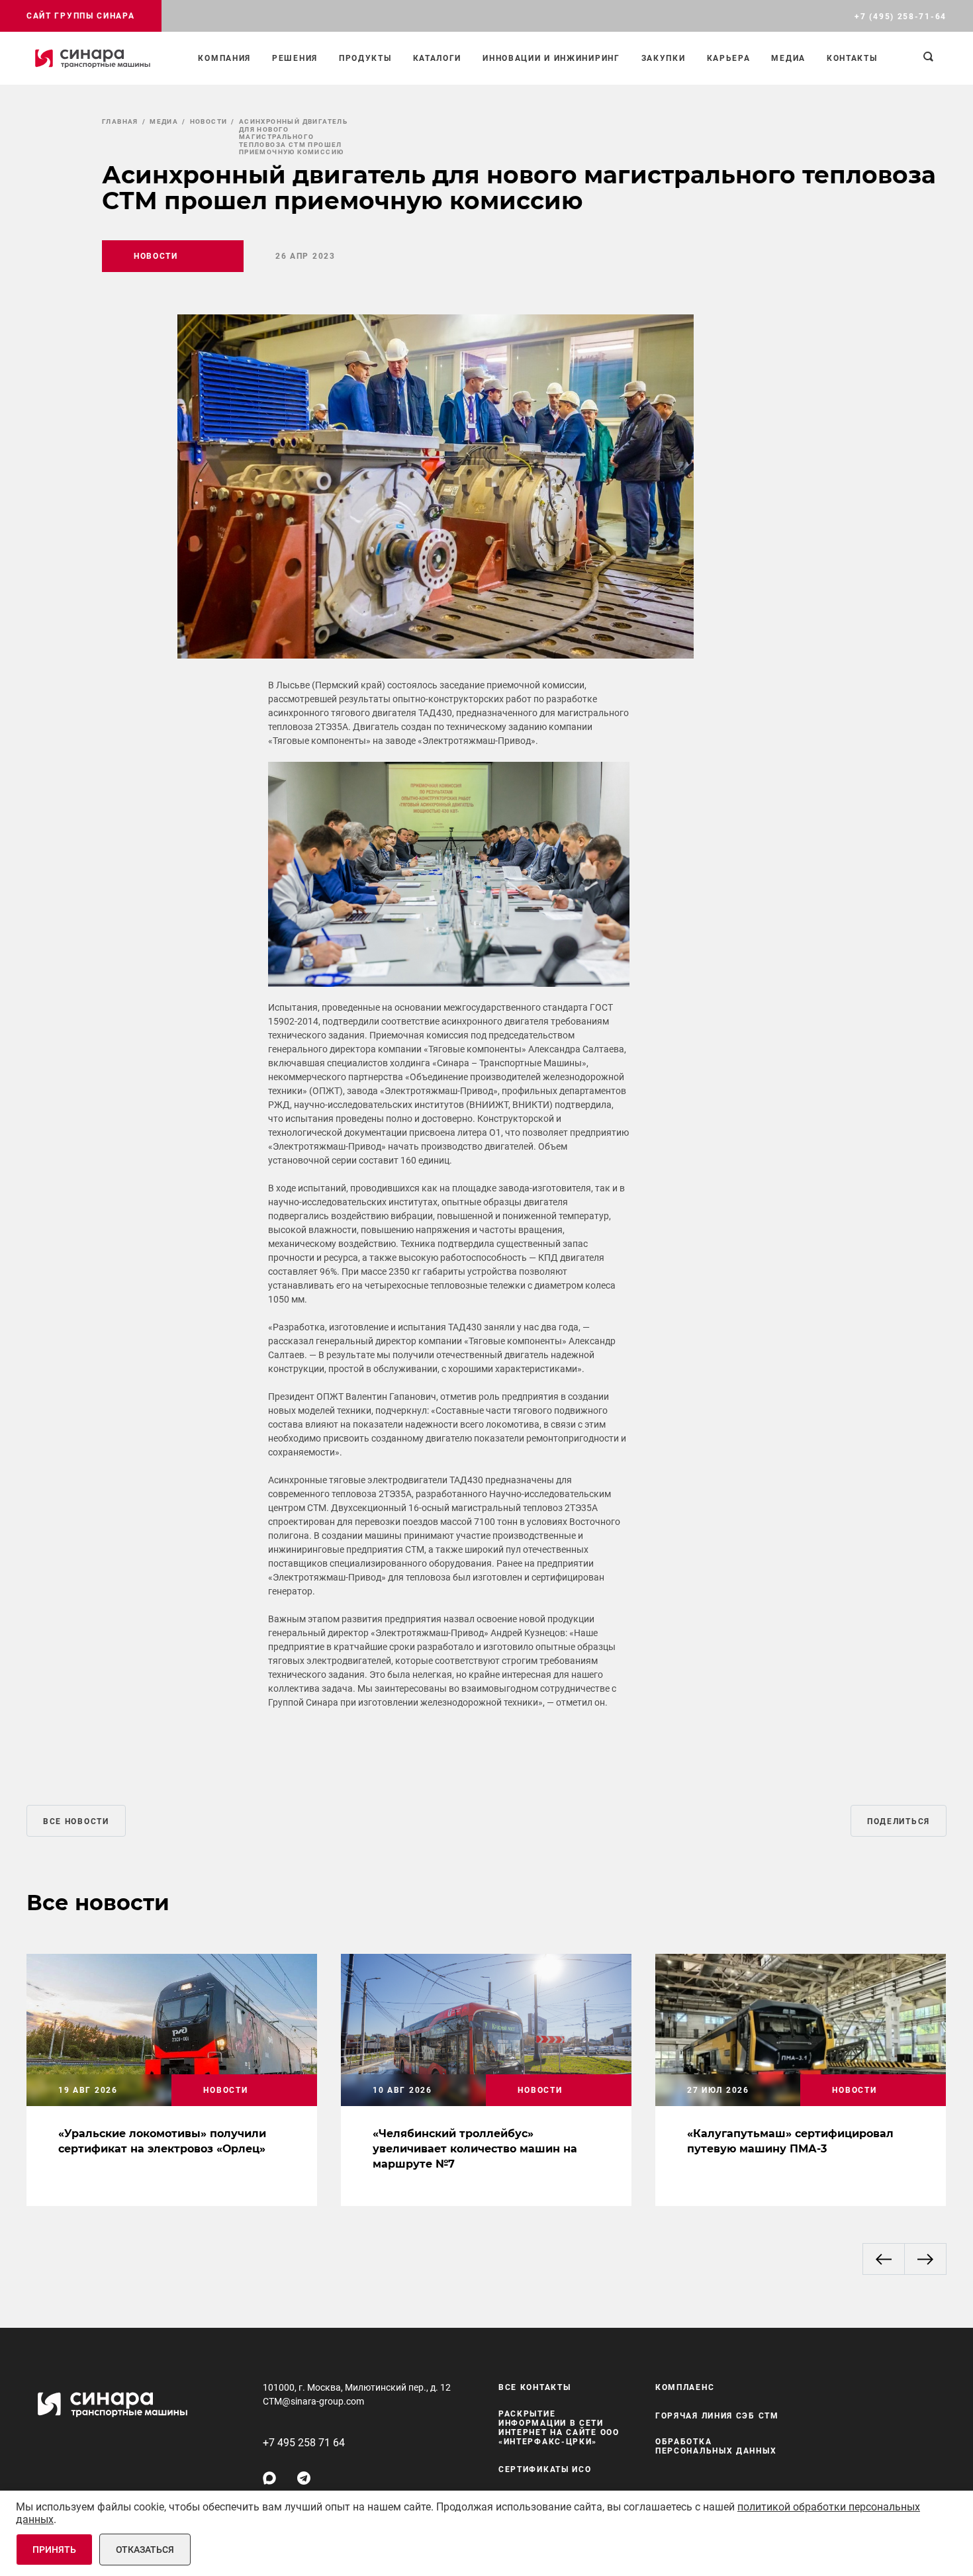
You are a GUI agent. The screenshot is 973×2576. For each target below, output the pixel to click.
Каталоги (438, 58)
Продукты (365, 58)
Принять (54, 2550)
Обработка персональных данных (716, 2446)
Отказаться (145, 2550)
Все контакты (534, 2387)
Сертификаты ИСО (545, 2469)
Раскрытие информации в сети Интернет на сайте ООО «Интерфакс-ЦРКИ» (559, 2428)
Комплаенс (685, 2387)
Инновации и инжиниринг (551, 58)
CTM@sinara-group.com (313, 2401)
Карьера (729, 58)
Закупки (664, 58)
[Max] (269, 2478)
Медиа (788, 58)
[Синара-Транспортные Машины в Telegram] (304, 2478)
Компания (224, 58)
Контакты (852, 58)
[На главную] (93, 58)
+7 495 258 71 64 (304, 2443)
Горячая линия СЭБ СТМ (717, 2416)
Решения (295, 58)
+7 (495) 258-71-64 (901, 17)
